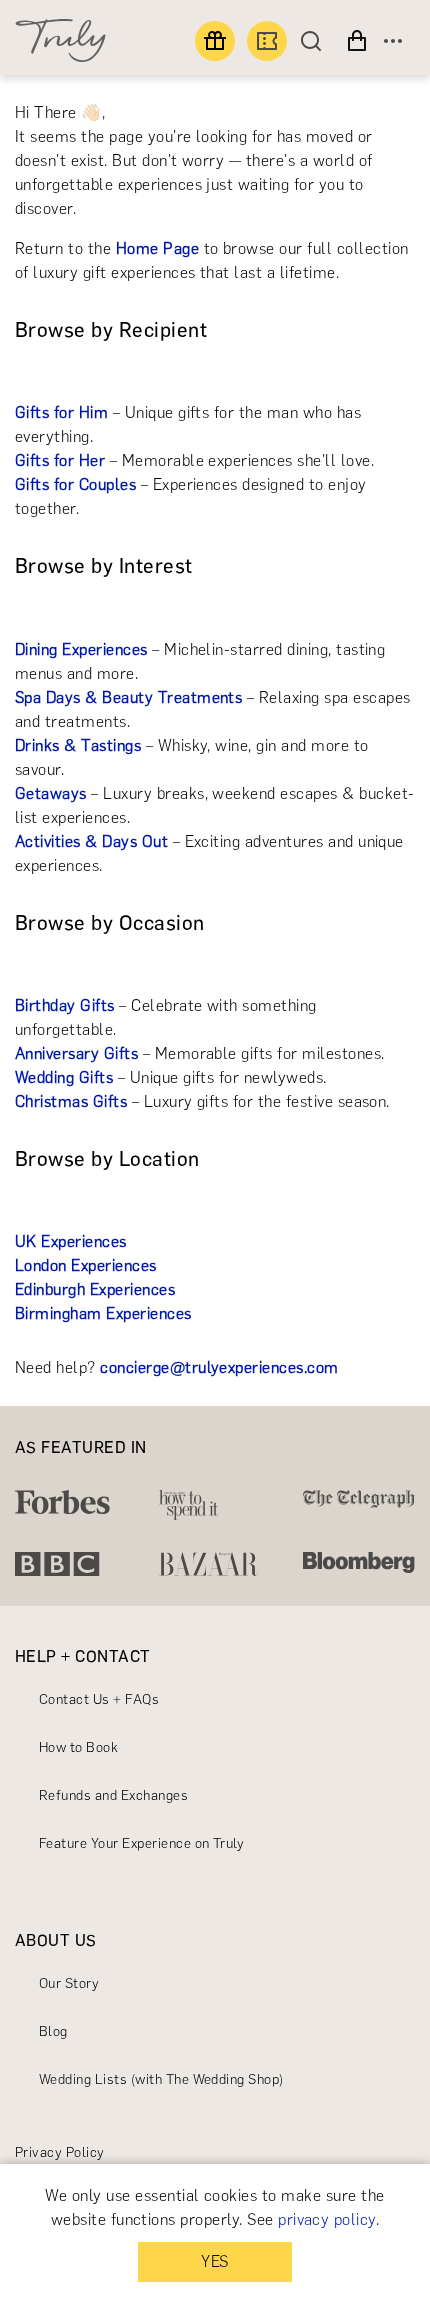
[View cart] (357, 41)
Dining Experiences (81, 649)
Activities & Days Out (91, 841)
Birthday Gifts (65, 1005)
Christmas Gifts (71, 1101)
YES (214, 2261)
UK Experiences (71, 1241)
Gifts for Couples (75, 484)
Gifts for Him (61, 412)
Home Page (157, 248)
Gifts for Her (60, 460)
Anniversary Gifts (76, 1053)
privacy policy (327, 2219)
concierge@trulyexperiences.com (219, 1367)
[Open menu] (393, 41)
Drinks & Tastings (78, 745)
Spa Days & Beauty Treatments (128, 697)
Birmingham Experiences (103, 1313)
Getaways (51, 793)
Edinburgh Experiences (95, 1289)
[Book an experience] (267, 41)
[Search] (316, 41)
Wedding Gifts (64, 1077)
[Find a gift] (215, 41)
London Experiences (86, 1265)
